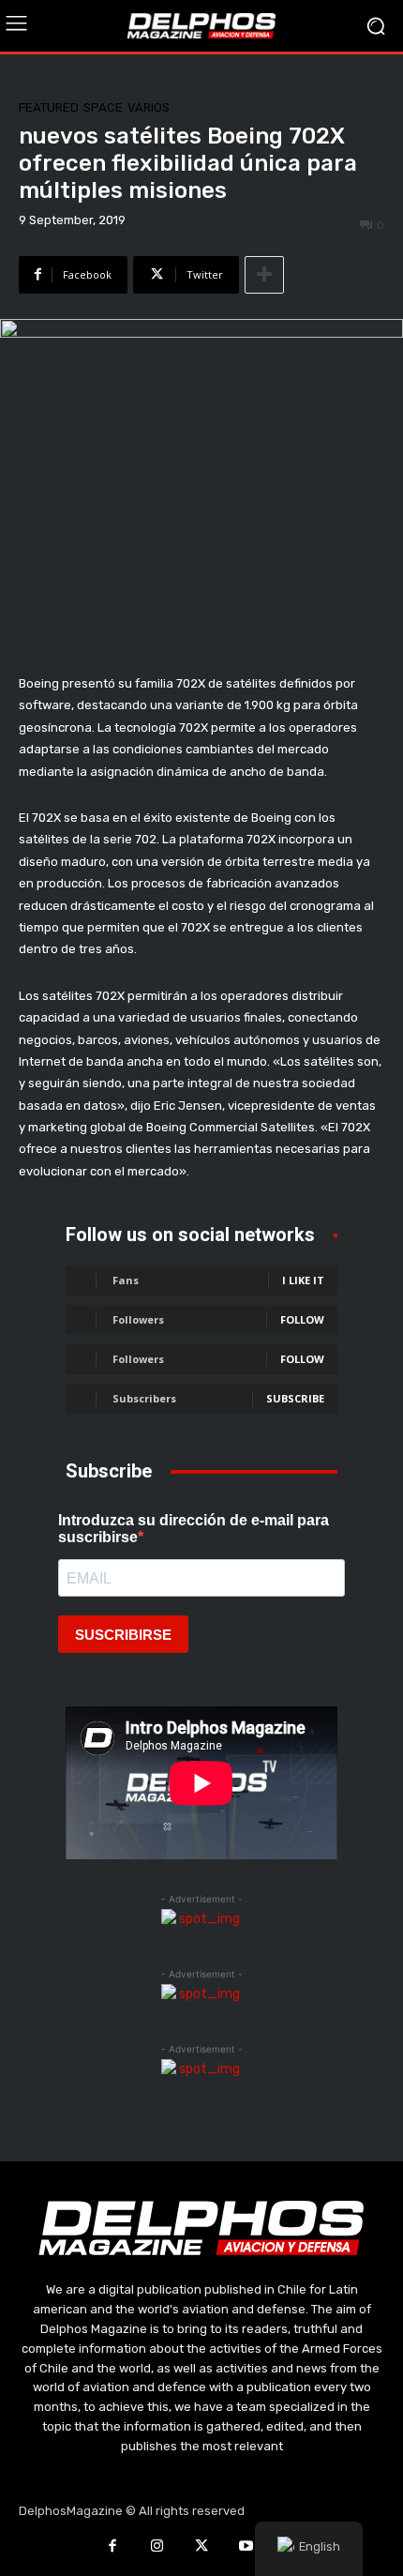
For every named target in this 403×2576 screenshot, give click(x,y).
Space (103, 107)
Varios (149, 107)
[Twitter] (201, 2548)
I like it (303, 1280)
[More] (264, 275)
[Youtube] (246, 2548)
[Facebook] (112, 2548)
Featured (49, 107)
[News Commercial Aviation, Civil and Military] (201, 25)
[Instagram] (157, 2548)
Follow (302, 1319)
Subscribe (295, 1398)
